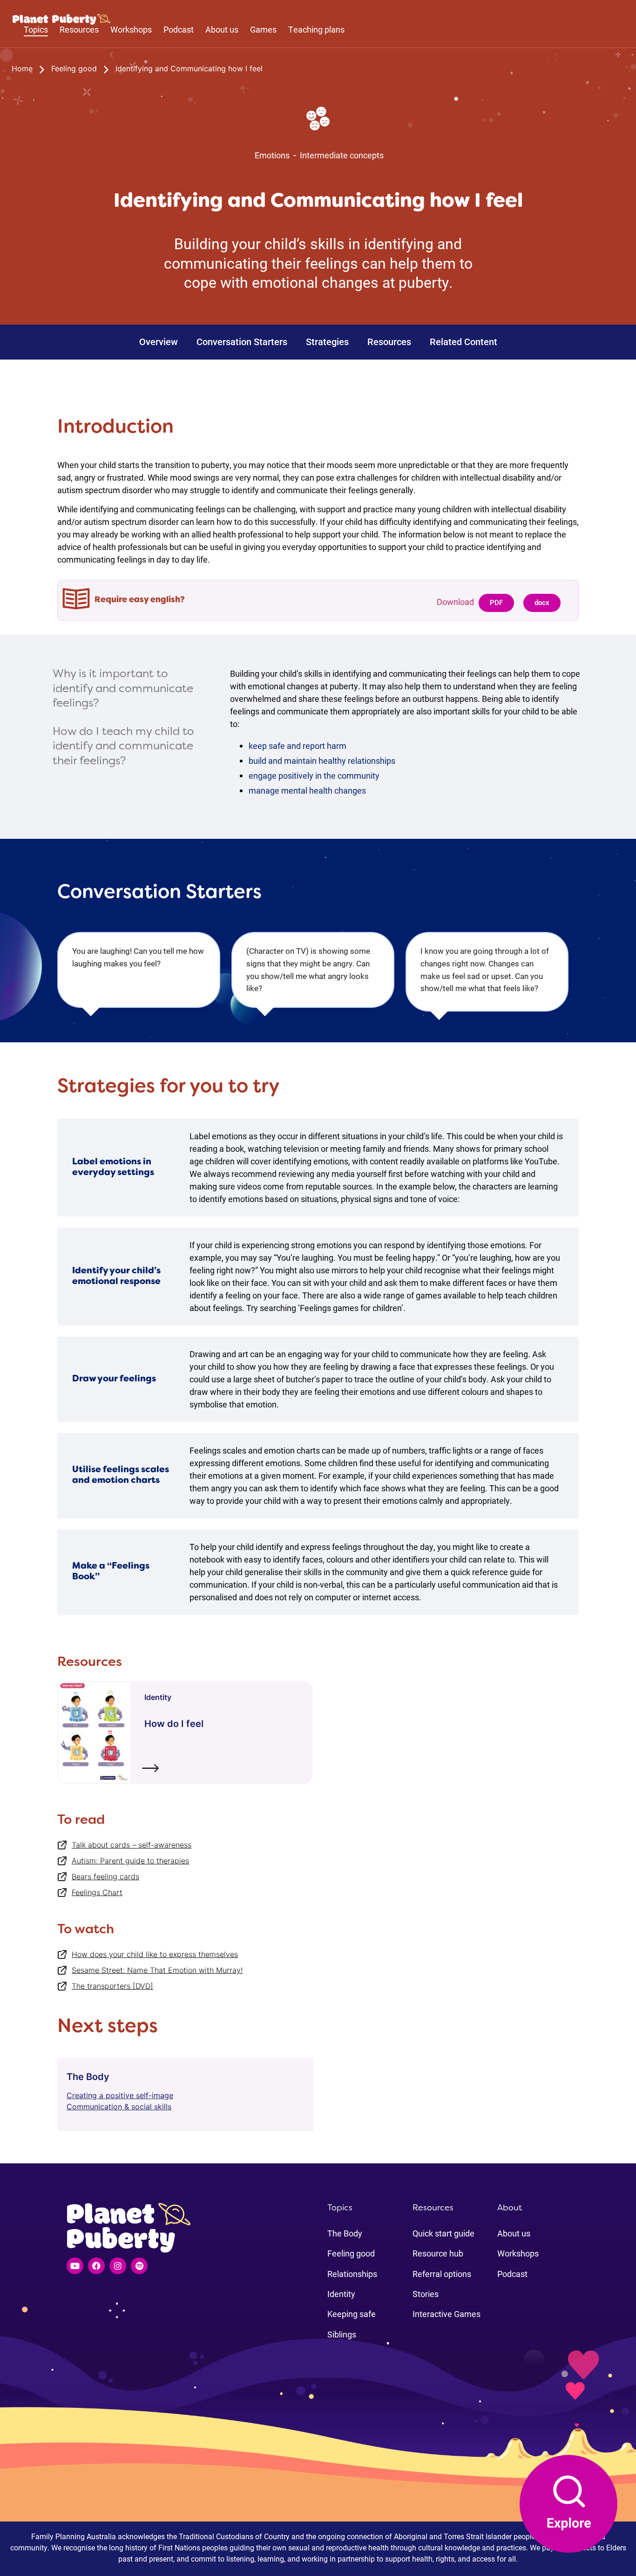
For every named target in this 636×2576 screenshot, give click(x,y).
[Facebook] (96, 2266)
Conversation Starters (242, 342)
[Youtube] (75, 2266)
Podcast (179, 30)
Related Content (463, 342)
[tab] (130, 696)
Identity (341, 2294)
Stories (426, 2294)
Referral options (442, 2274)
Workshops (131, 30)
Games (263, 30)
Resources (389, 342)
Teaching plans (316, 30)
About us (222, 30)
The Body (345, 2233)
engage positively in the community (314, 775)
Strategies (327, 342)
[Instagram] (118, 2266)
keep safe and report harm (298, 746)
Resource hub (438, 2253)
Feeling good (351, 2253)
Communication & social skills (119, 2107)
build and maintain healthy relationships (322, 761)
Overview (159, 342)
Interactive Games (447, 2314)
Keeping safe (352, 2314)
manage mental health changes (307, 790)
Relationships (352, 2274)
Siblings (342, 2334)
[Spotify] (139, 2266)
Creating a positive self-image (120, 2095)
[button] (496, 603)
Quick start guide (443, 2233)
